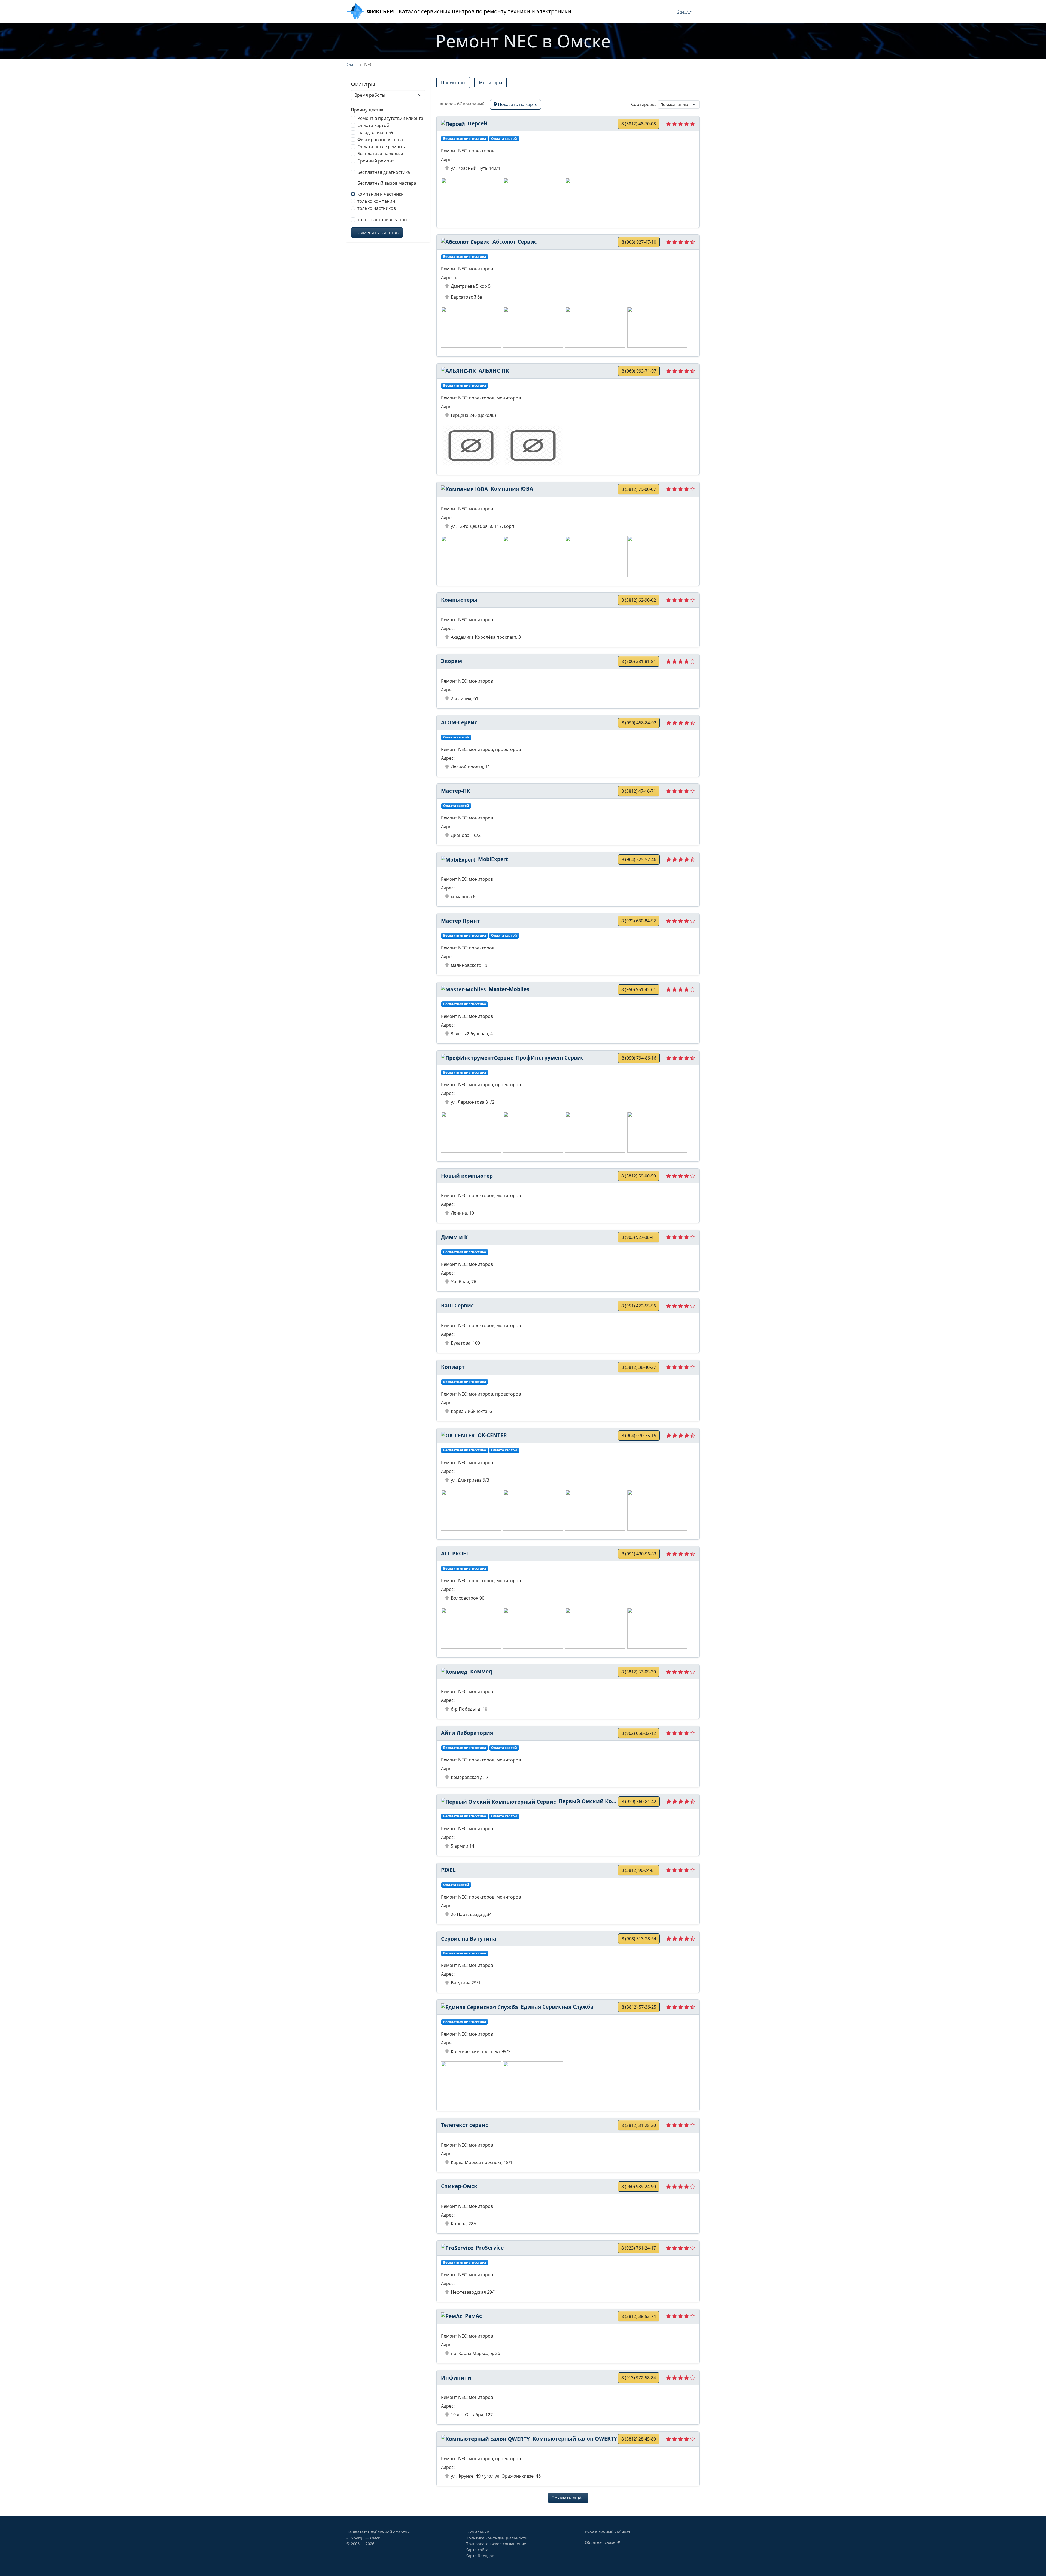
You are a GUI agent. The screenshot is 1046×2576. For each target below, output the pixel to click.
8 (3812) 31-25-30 (639, 2125)
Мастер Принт (460, 921)
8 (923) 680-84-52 (639, 921)
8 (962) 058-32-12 (639, 1733)
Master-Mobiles (508, 989)
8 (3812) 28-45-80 (639, 2439)
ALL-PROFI (454, 1553)
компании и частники (381, 194)
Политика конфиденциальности (496, 2538)
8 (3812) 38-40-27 (639, 1367)
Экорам (451, 661)
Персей (477, 123)
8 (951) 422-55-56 (639, 1306)
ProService (489, 2247)
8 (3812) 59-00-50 (639, 1176)
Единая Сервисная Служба (557, 2007)
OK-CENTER (492, 1435)
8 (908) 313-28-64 (639, 1939)
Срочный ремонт (376, 161)
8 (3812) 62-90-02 (639, 600)
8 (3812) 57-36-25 (639, 2007)
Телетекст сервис (465, 2125)
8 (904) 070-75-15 (639, 1436)
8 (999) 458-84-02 (639, 723)
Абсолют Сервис (514, 242)
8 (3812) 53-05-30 (639, 1672)
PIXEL (448, 1870)
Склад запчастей (375, 132)
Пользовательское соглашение (496, 2544)
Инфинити (456, 2377)
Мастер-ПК (456, 791)
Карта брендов (480, 2556)
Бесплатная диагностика (384, 172)
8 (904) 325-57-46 (639, 859)
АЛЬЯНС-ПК (493, 370)
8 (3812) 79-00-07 (639, 489)
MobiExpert (492, 859)
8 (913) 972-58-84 (639, 2378)
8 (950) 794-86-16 (639, 1058)
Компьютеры (459, 600)
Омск (684, 11)
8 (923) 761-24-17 (639, 2248)
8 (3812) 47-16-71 (639, 791)
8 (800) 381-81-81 (639, 661)
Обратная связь (601, 2542)
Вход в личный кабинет (608, 2532)
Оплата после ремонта (382, 147)
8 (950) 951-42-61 (639, 989)
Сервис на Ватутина (469, 1938)
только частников (377, 208)
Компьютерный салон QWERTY (574, 2439)
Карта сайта (477, 2550)
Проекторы (453, 83)
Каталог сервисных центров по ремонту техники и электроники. (470, 11)
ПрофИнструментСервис (549, 1057)
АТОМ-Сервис (459, 722)
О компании (477, 2532)
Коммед (481, 1671)
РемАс (473, 2316)
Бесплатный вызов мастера (387, 183)
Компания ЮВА (511, 488)
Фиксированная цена (380, 140)
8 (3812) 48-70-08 (639, 124)
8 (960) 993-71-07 (639, 371)
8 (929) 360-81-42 (639, 1802)
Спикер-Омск (459, 2186)
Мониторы (490, 83)
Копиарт (453, 1367)
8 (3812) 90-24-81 (639, 1870)
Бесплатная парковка (380, 154)
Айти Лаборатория (467, 1733)
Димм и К (454, 1237)
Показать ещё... (568, 2498)
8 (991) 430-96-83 (639, 1554)
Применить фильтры (377, 232)
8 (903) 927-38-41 (639, 1237)
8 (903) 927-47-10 (639, 242)
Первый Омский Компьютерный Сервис (588, 1801)
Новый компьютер (467, 1176)
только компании (376, 201)
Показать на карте (517, 104)
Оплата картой (373, 125)
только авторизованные (384, 220)
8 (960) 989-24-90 (639, 2187)
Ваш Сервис (457, 1305)
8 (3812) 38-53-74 (639, 2316)
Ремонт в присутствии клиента (390, 118)
